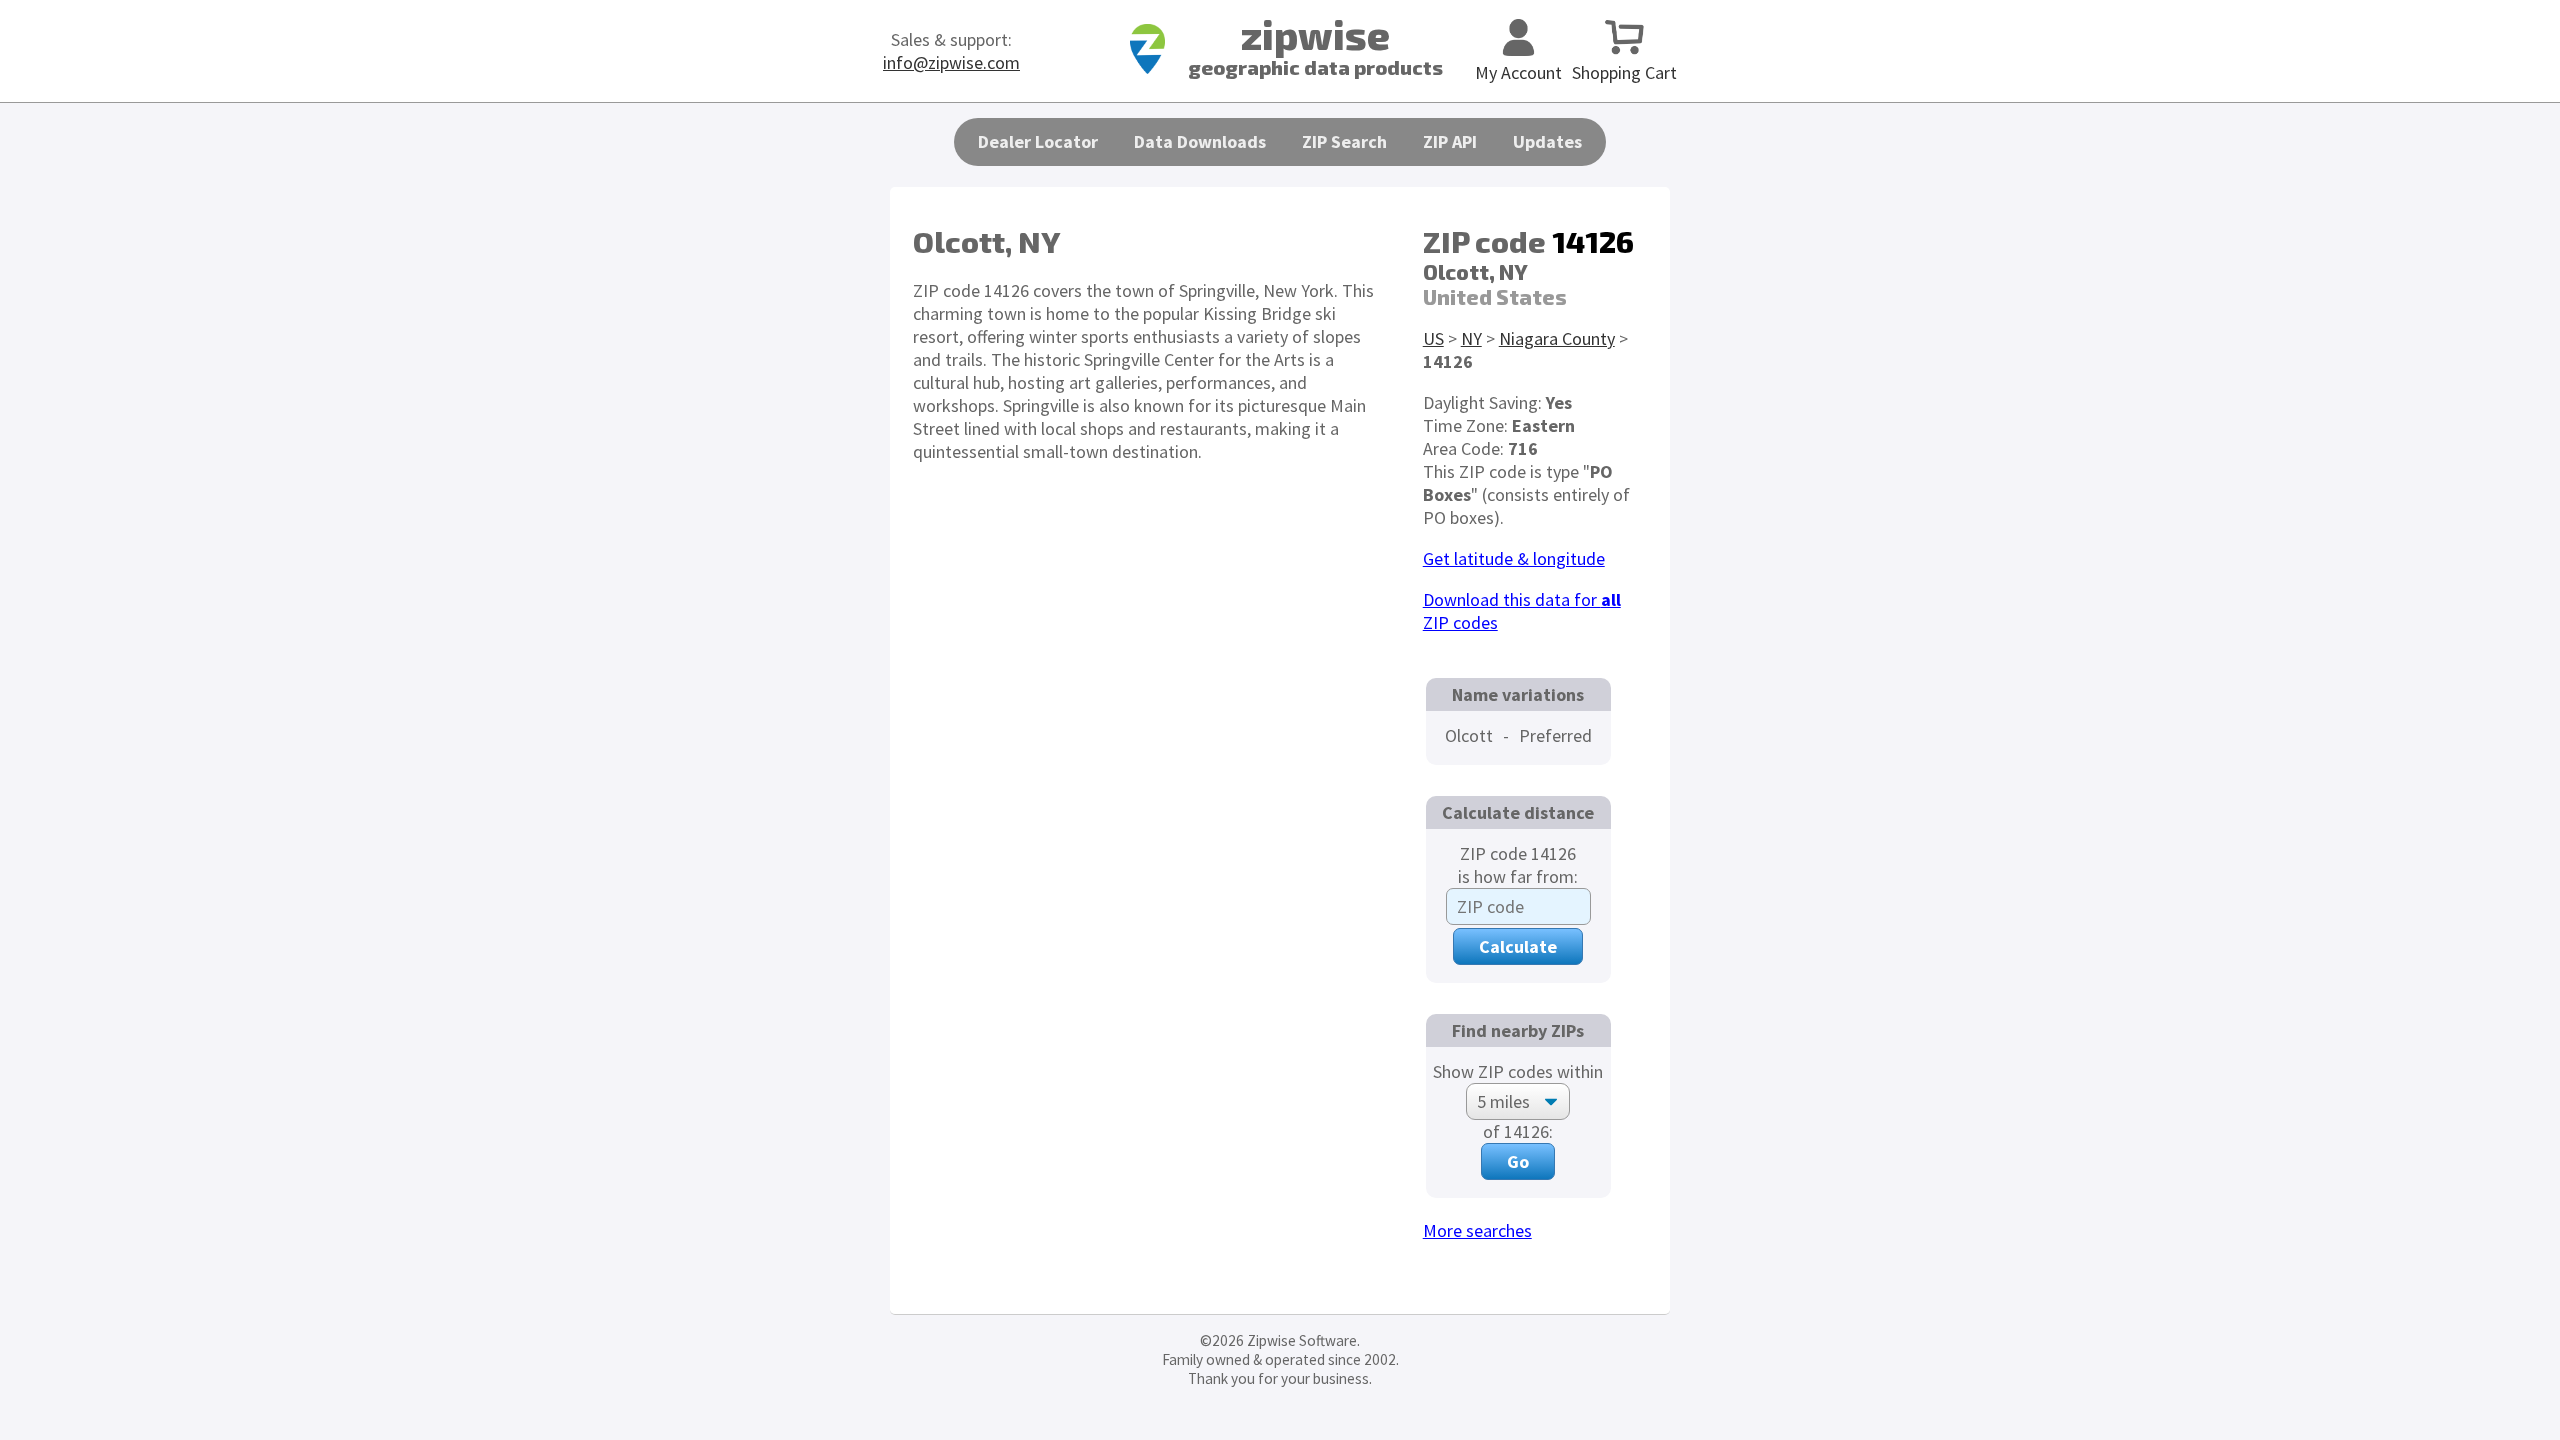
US (1433, 338)
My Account (1518, 72)
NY (1471, 338)
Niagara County (1557, 338)
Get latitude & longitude (1514, 558)
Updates (1547, 141)
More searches (1477, 1230)
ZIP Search (1344, 141)
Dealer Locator (1038, 141)
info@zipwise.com (951, 62)
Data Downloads (1200, 141)
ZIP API (1450, 141)
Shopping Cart (1624, 72)
